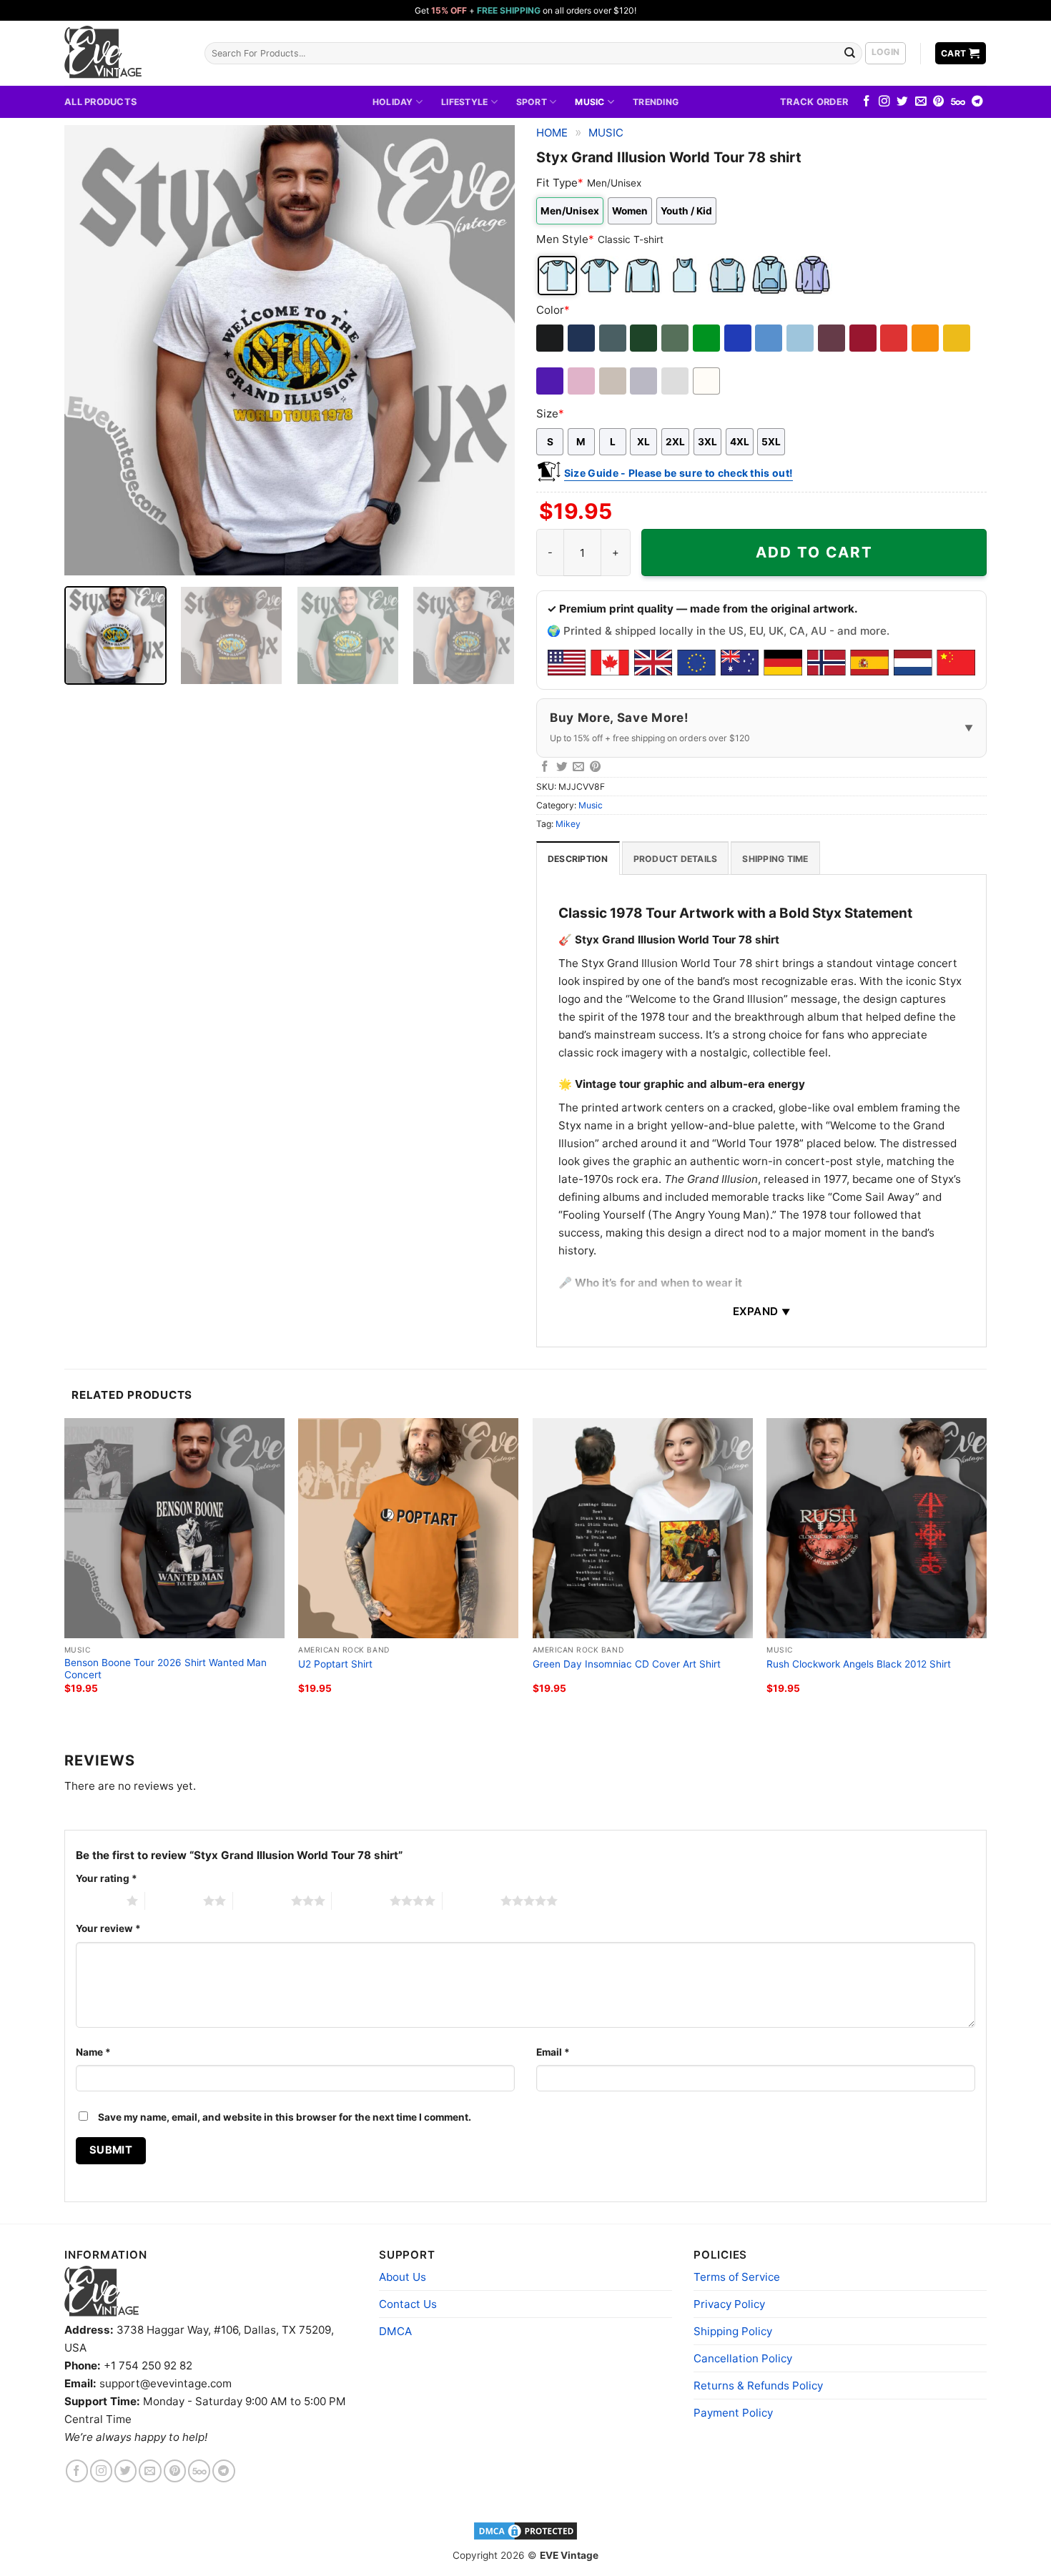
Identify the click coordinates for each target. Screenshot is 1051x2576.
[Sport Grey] (645, 381)
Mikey (568, 824)
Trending (656, 102)
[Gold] (958, 338)
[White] (707, 381)
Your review (108, 1928)
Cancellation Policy (743, 2358)
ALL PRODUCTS (100, 101)
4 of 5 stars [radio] (361, 1901)
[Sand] (614, 381)
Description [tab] (578, 859)
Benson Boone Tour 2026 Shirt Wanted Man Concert (166, 1669)
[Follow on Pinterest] (939, 102)
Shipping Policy (733, 2331)
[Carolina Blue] (770, 338)
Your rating (107, 1878)
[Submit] (850, 53)
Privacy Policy (729, 2304)
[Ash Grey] (676, 381)
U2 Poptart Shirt (335, 1664)
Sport (532, 102)
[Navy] (582, 338)
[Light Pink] (582, 381)
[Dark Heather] (614, 338)
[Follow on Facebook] (867, 102)
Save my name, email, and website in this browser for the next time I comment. (285, 2117)
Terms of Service (737, 2277)
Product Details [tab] (676, 859)
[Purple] (551, 381)
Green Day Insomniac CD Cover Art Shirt (627, 1664)
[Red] (895, 338)
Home (552, 133)
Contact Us (408, 2304)
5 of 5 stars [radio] (472, 1901)
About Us (403, 2277)
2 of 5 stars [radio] (174, 1901)
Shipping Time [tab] (775, 859)
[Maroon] (833, 338)
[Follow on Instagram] (884, 102)
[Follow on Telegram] (977, 102)
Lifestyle (464, 102)
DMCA (395, 2331)
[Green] (707, 338)
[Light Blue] (801, 338)
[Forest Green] (645, 338)
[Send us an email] (921, 102)
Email (553, 2052)
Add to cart (814, 552)
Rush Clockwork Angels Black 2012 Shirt (859, 1664)
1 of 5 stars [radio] (98, 1901)
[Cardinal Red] (864, 338)
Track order (814, 101)
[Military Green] (676, 338)
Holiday (393, 102)
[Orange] (926, 338)
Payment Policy (733, 2413)
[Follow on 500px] (958, 102)
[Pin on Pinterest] (596, 767)
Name (93, 2052)
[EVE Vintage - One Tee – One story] (124, 53)
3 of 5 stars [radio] (262, 1901)
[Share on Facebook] (545, 767)
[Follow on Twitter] (902, 102)
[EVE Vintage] (102, 2291)
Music (589, 102)
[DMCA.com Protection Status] (525, 2530)
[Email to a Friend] (578, 767)
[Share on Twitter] (562, 767)
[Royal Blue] (739, 338)
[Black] (551, 338)
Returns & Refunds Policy (758, 2386)
